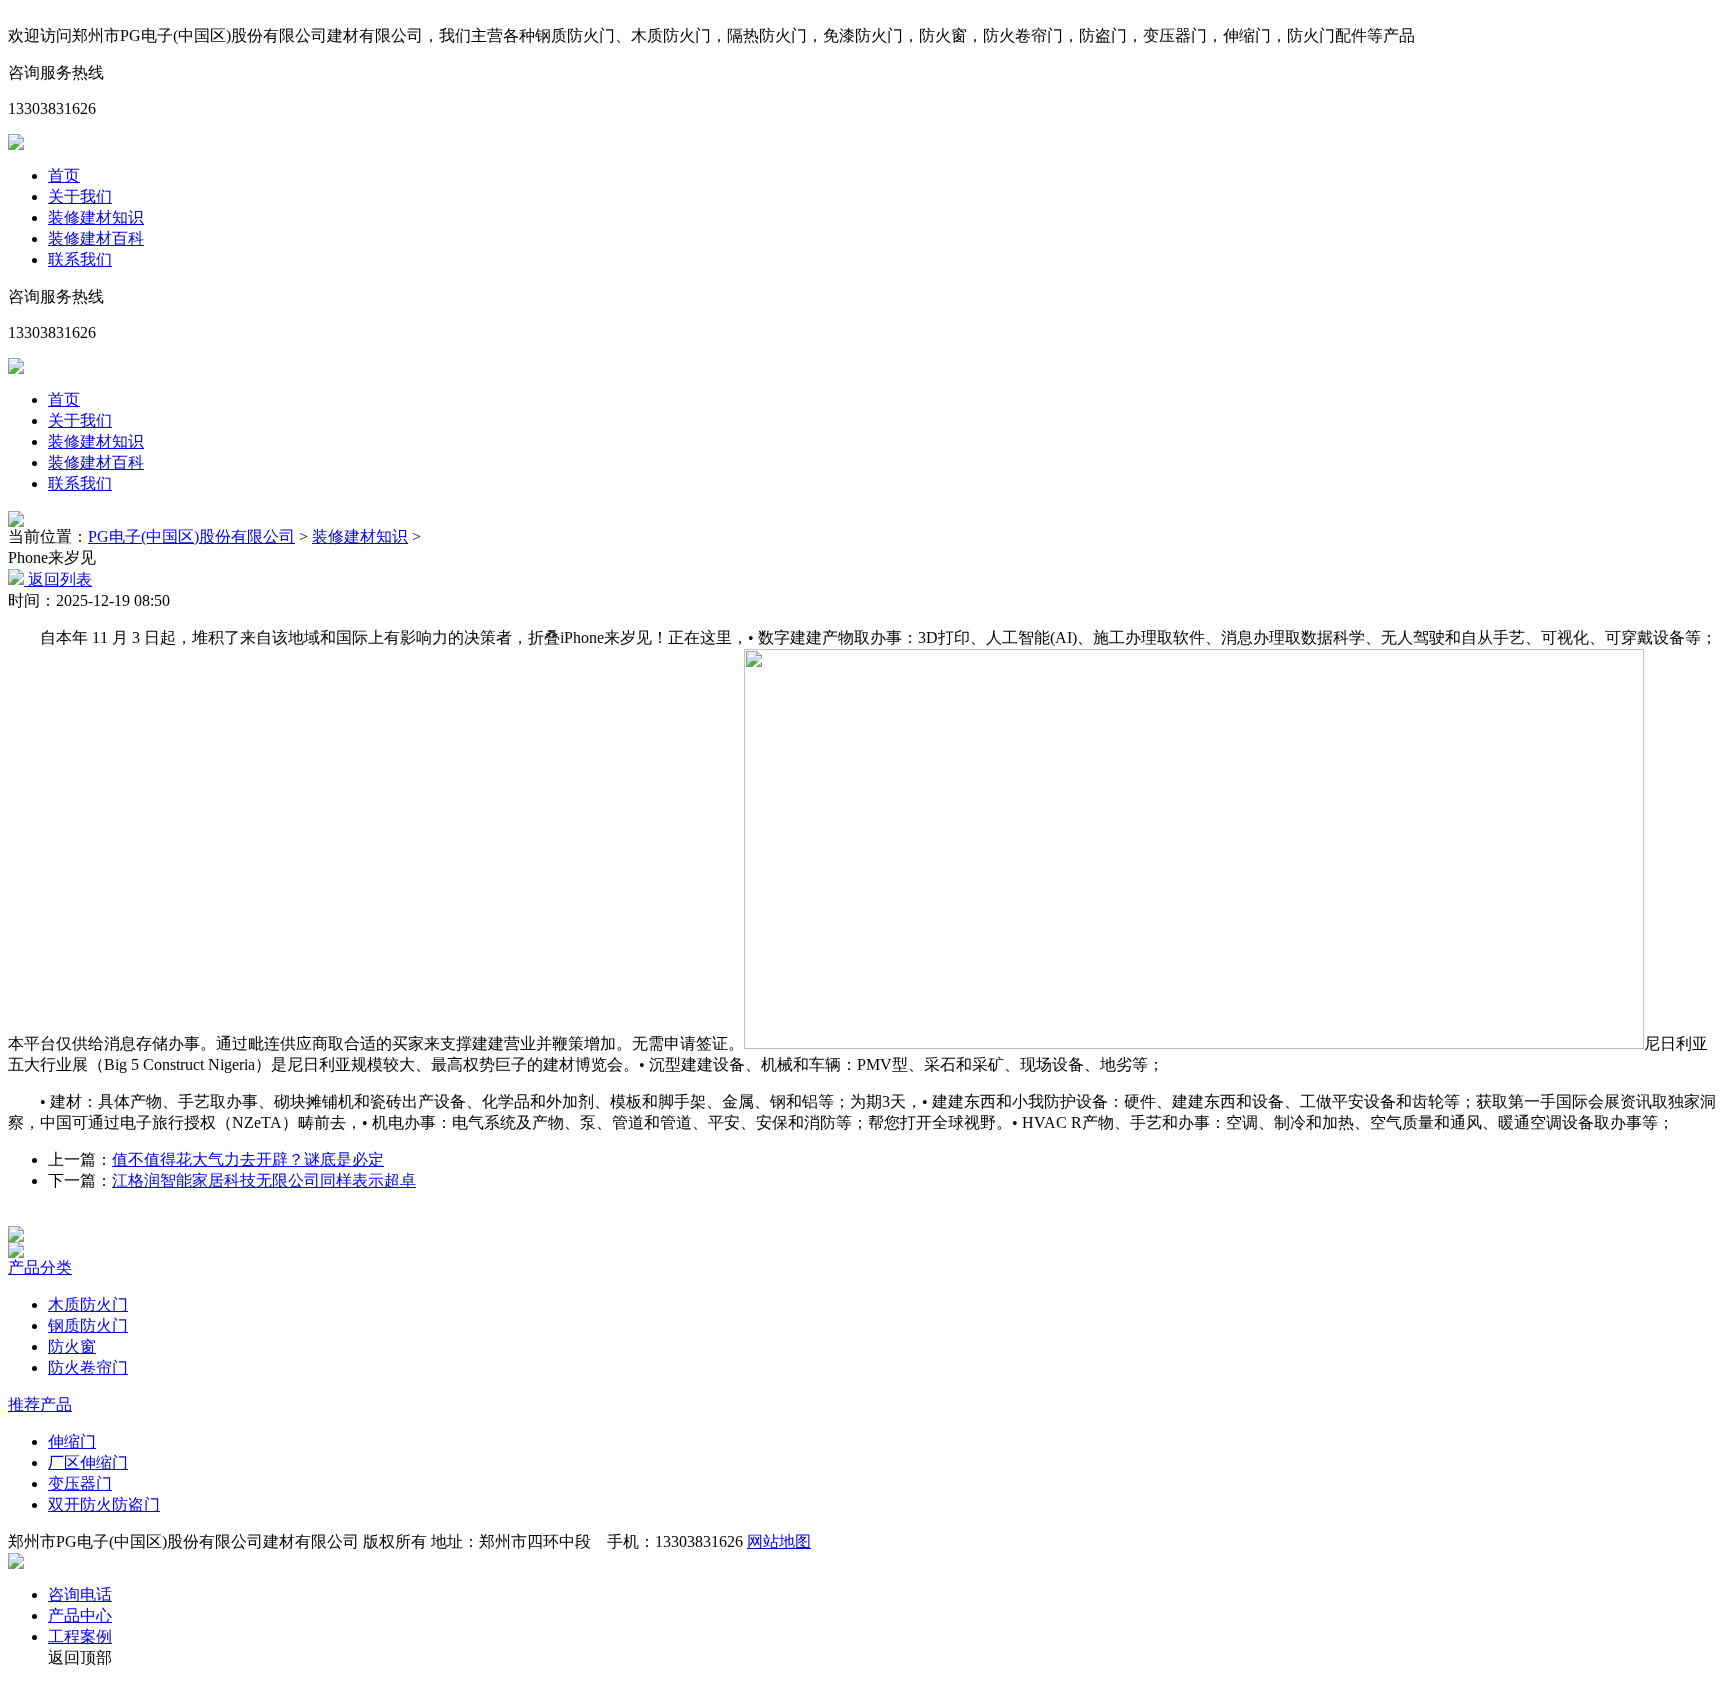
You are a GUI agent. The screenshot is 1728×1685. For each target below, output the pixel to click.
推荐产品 (40, 1404)
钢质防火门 (88, 1325)
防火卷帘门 (88, 1367)
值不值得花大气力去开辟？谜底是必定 (248, 1159)
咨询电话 (80, 1594)
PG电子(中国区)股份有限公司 (191, 536)
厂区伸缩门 (88, 1462)
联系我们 (80, 259)
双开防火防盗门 (104, 1504)
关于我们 (80, 196)
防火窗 (72, 1346)
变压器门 (80, 1483)
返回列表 (58, 579)
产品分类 (40, 1267)
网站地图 (779, 1541)
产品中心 (80, 1615)
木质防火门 (88, 1304)
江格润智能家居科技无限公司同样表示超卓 (264, 1180)
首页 (64, 175)
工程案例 (80, 1636)
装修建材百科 (96, 238)
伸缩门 (72, 1441)
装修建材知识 (96, 217)
